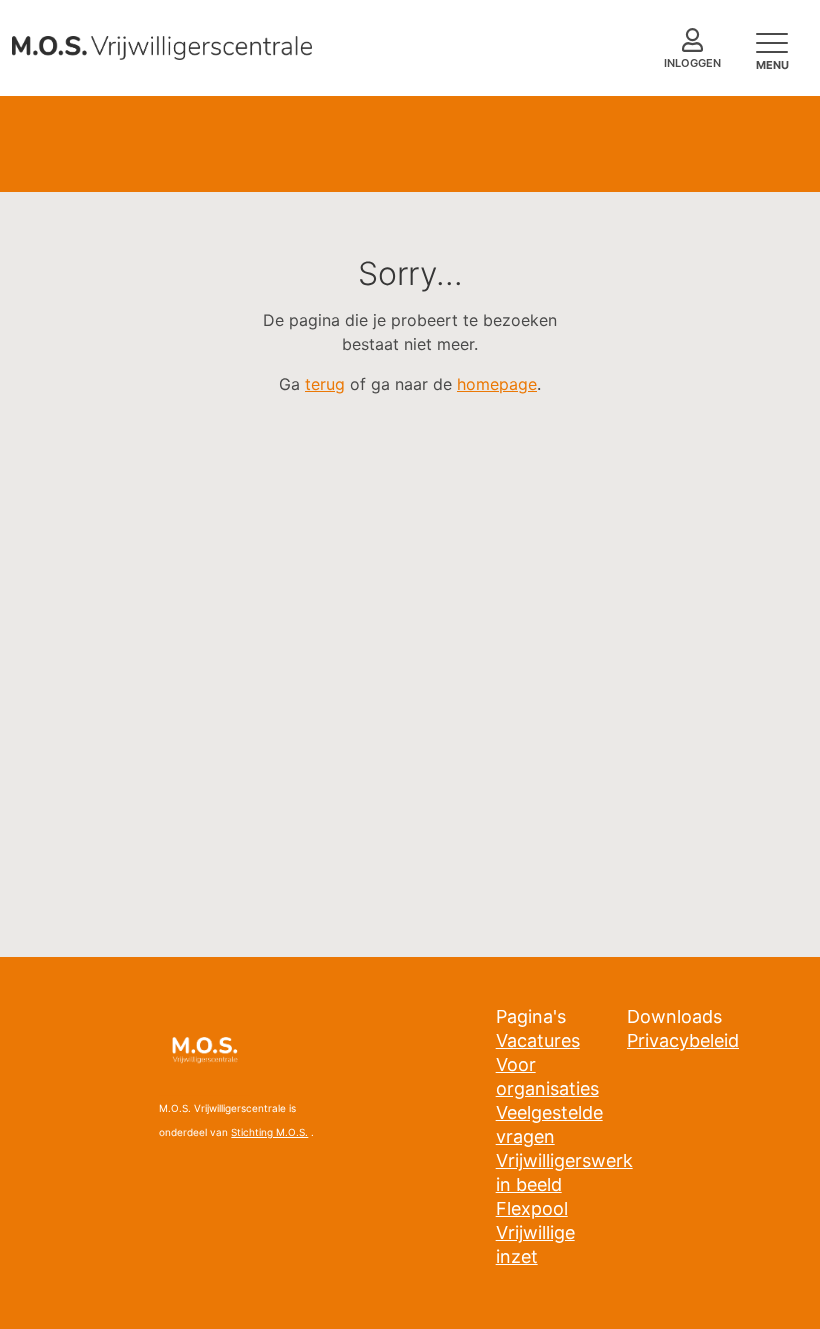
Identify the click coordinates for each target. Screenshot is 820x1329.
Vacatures (538, 1040)
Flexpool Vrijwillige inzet (535, 1232)
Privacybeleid (683, 1040)
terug (325, 384)
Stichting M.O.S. (269, 1132)
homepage (497, 384)
